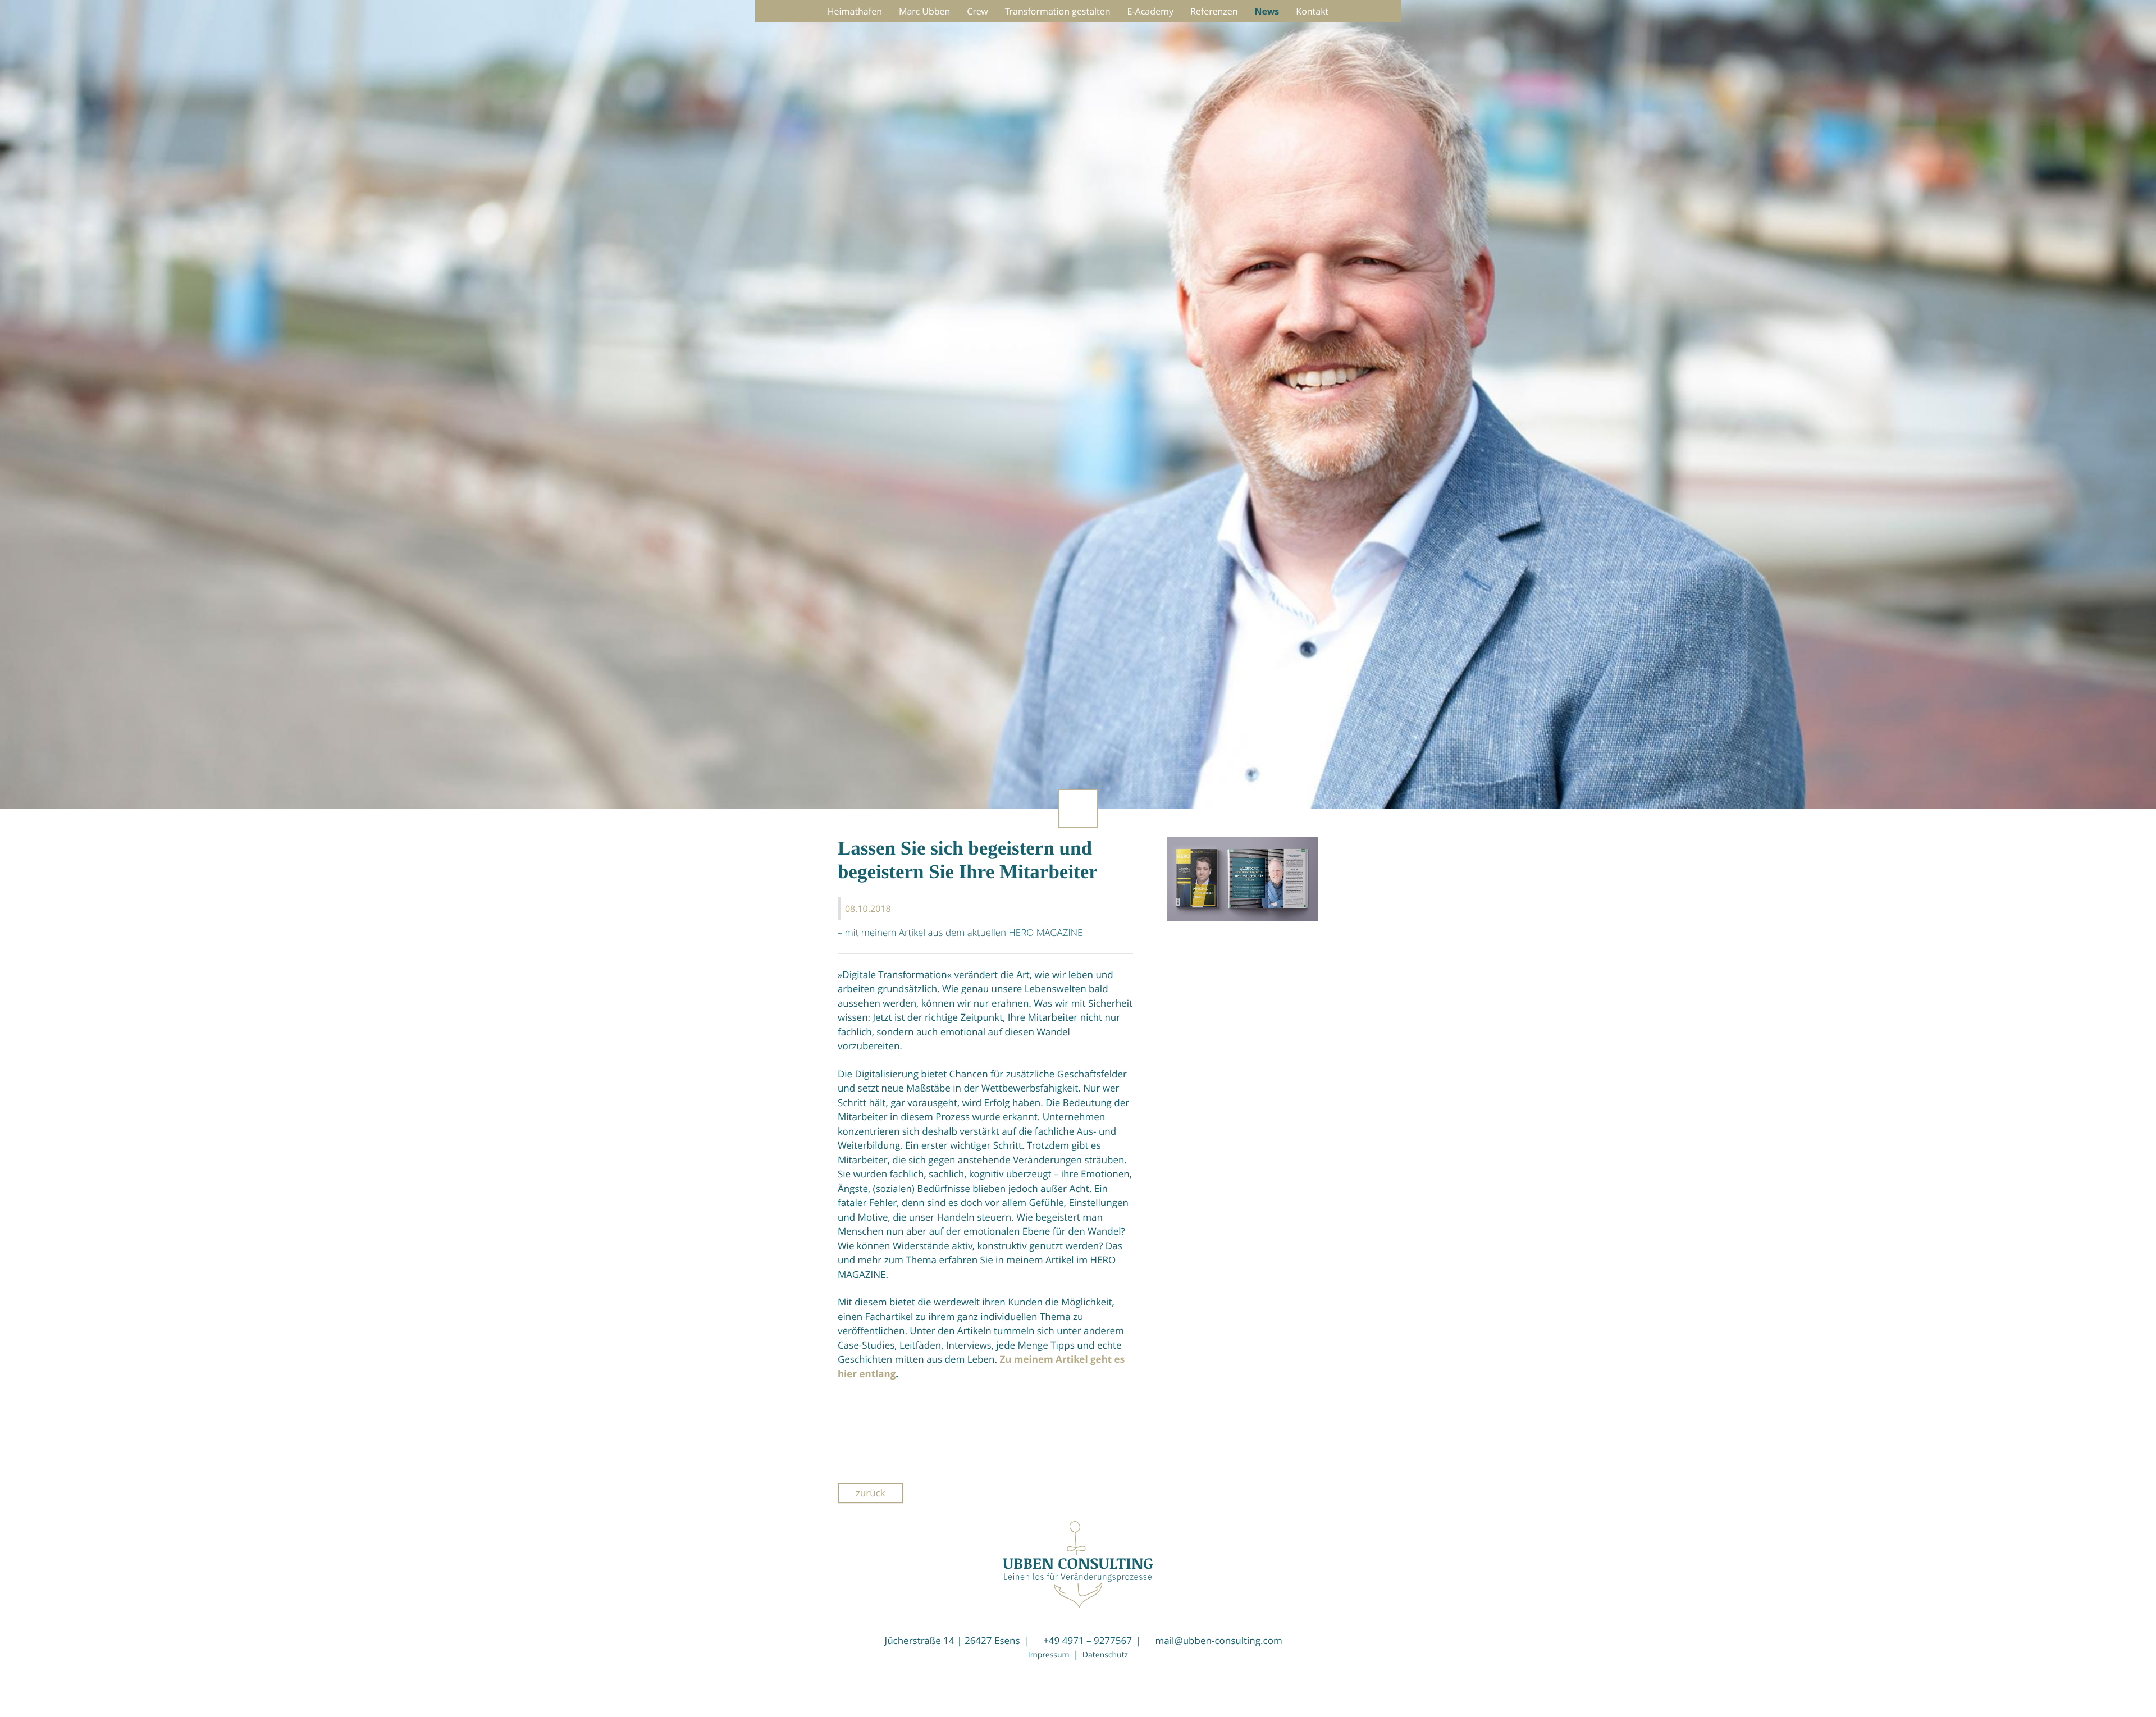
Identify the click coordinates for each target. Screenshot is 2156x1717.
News (1267, 11)
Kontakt (1312, 11)
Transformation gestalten (1058, 11)
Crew (977, 11)
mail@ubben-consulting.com (1219, 1640)
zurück (871, 1493)
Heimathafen (855, 11)
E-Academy (1150, 11)
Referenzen (1214, 11)
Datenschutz (1105, 1655)
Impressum (1049, 1655)
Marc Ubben (924, 11)
